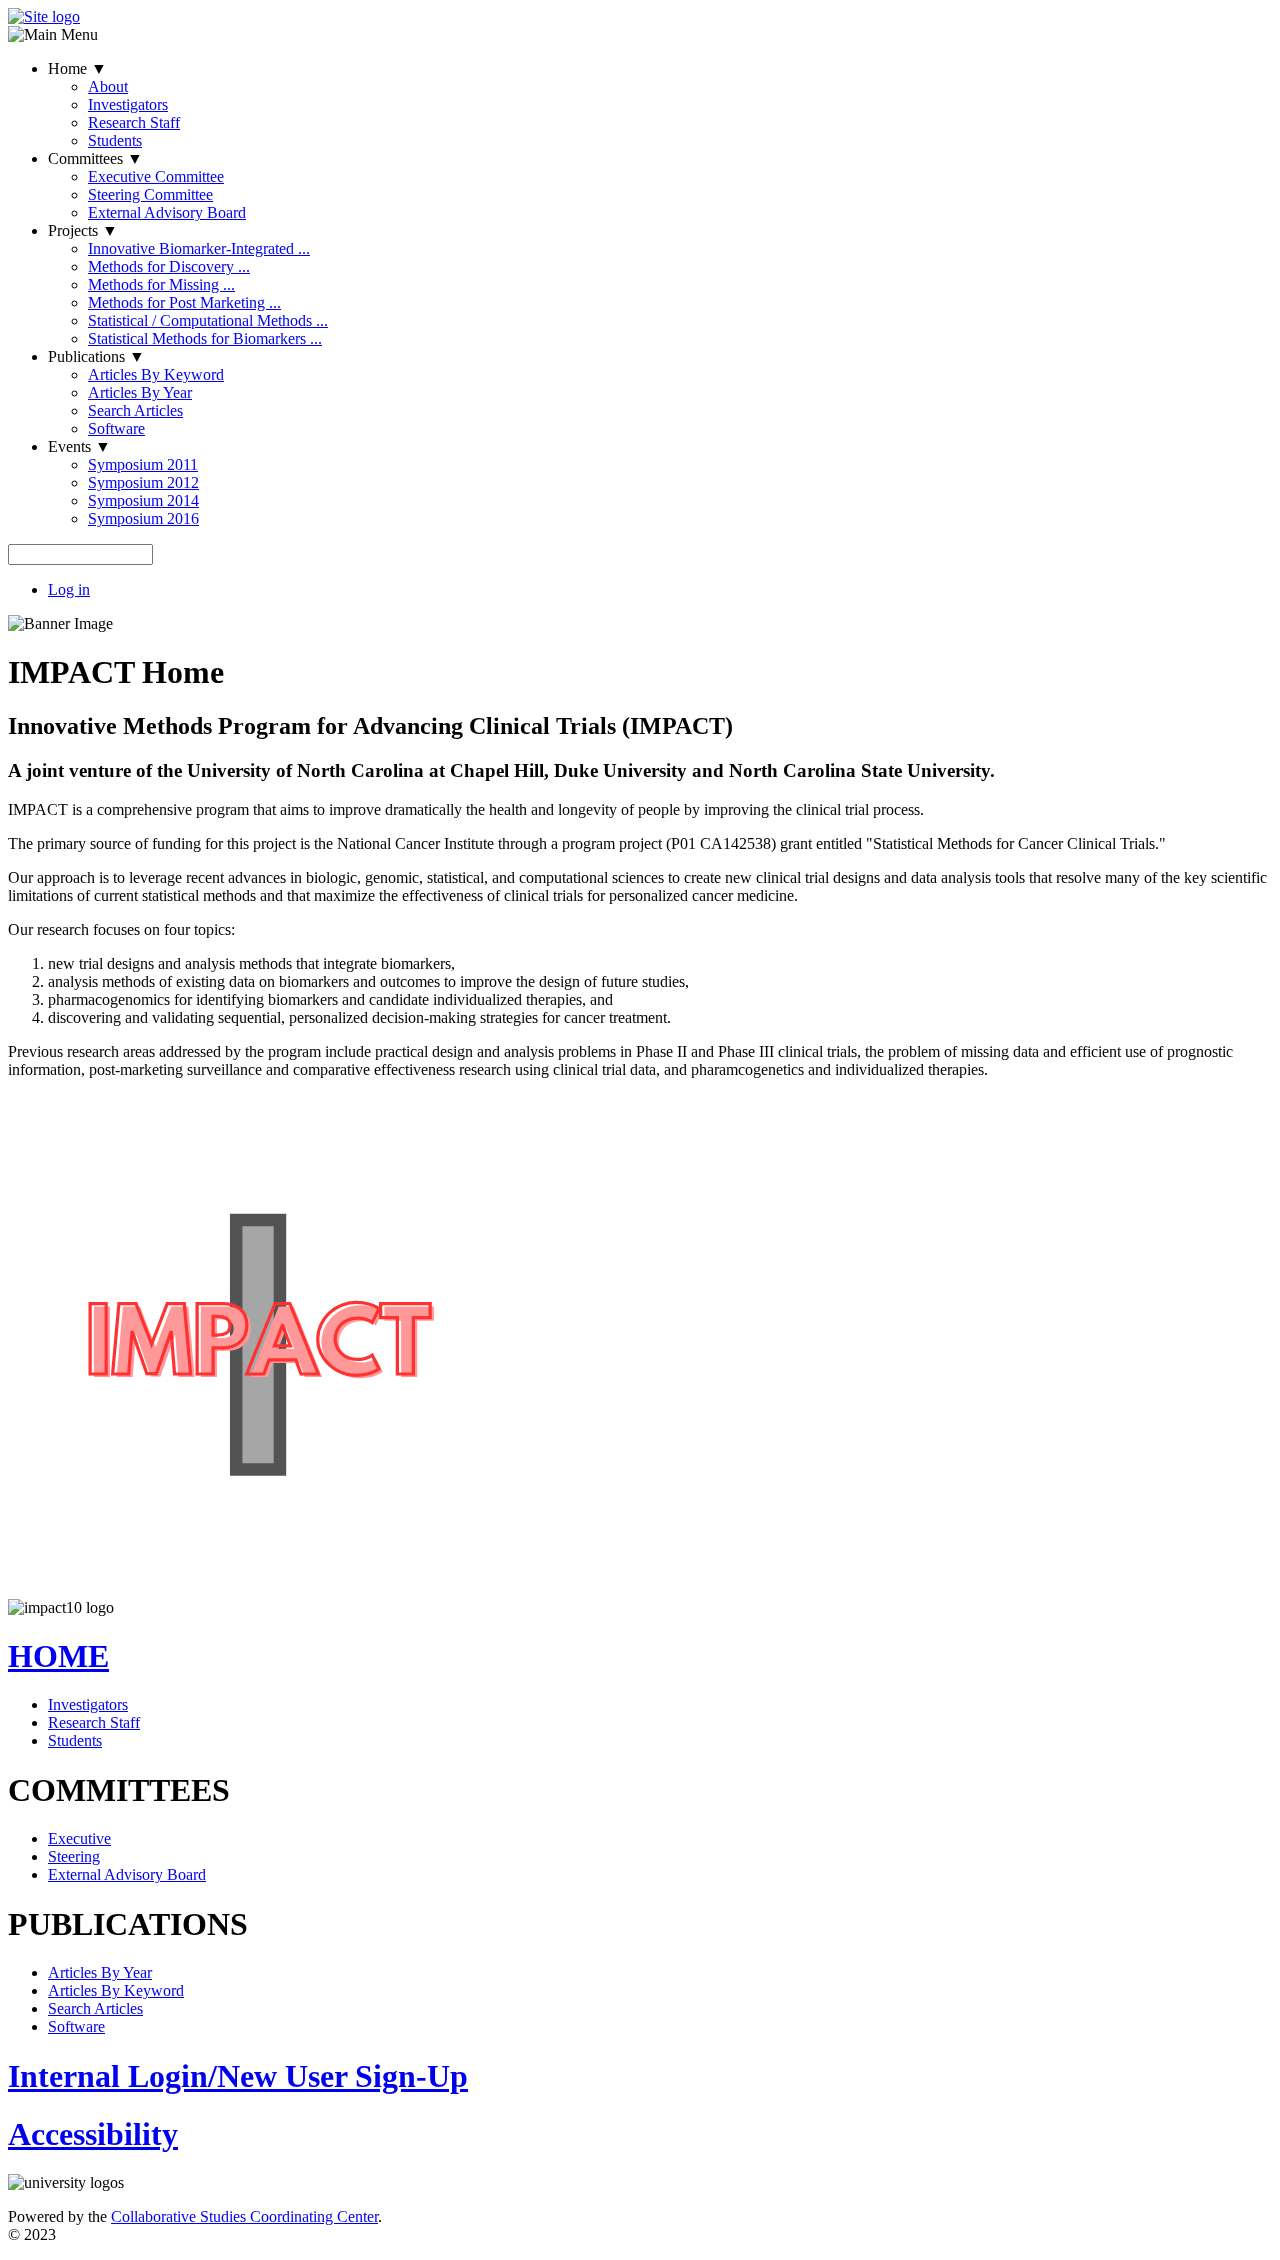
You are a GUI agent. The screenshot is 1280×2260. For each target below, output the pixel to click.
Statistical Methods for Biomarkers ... (205, 338)
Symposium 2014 (143, 500)
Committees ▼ (95, 158)
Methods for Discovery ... (169, 266)
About (108, 86)
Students (115, 140)
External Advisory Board (167, 212)
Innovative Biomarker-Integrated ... (199, 248)
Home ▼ (77, 68)
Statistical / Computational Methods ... (208, 320)
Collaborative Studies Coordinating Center (244, 2216)
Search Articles (135, 410)
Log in (69, 589)
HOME (58, 1656)
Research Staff (134, 122)
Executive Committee (156, 176)
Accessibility (93, 2134)
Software (116, 428)
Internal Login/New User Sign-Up (238, 2076)
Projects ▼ (83, 230)
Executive (79, 1838)
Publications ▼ (96, 356)
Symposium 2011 (143, 464)
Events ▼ (79, 446)
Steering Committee (150, 194)
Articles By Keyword (156, 374)
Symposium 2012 (143, 482)
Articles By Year (140, 392)
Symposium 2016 (143, 518)
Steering (74, 1856)
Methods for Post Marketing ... (184, 302)
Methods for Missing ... (161, 284)
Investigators (128, 104)
